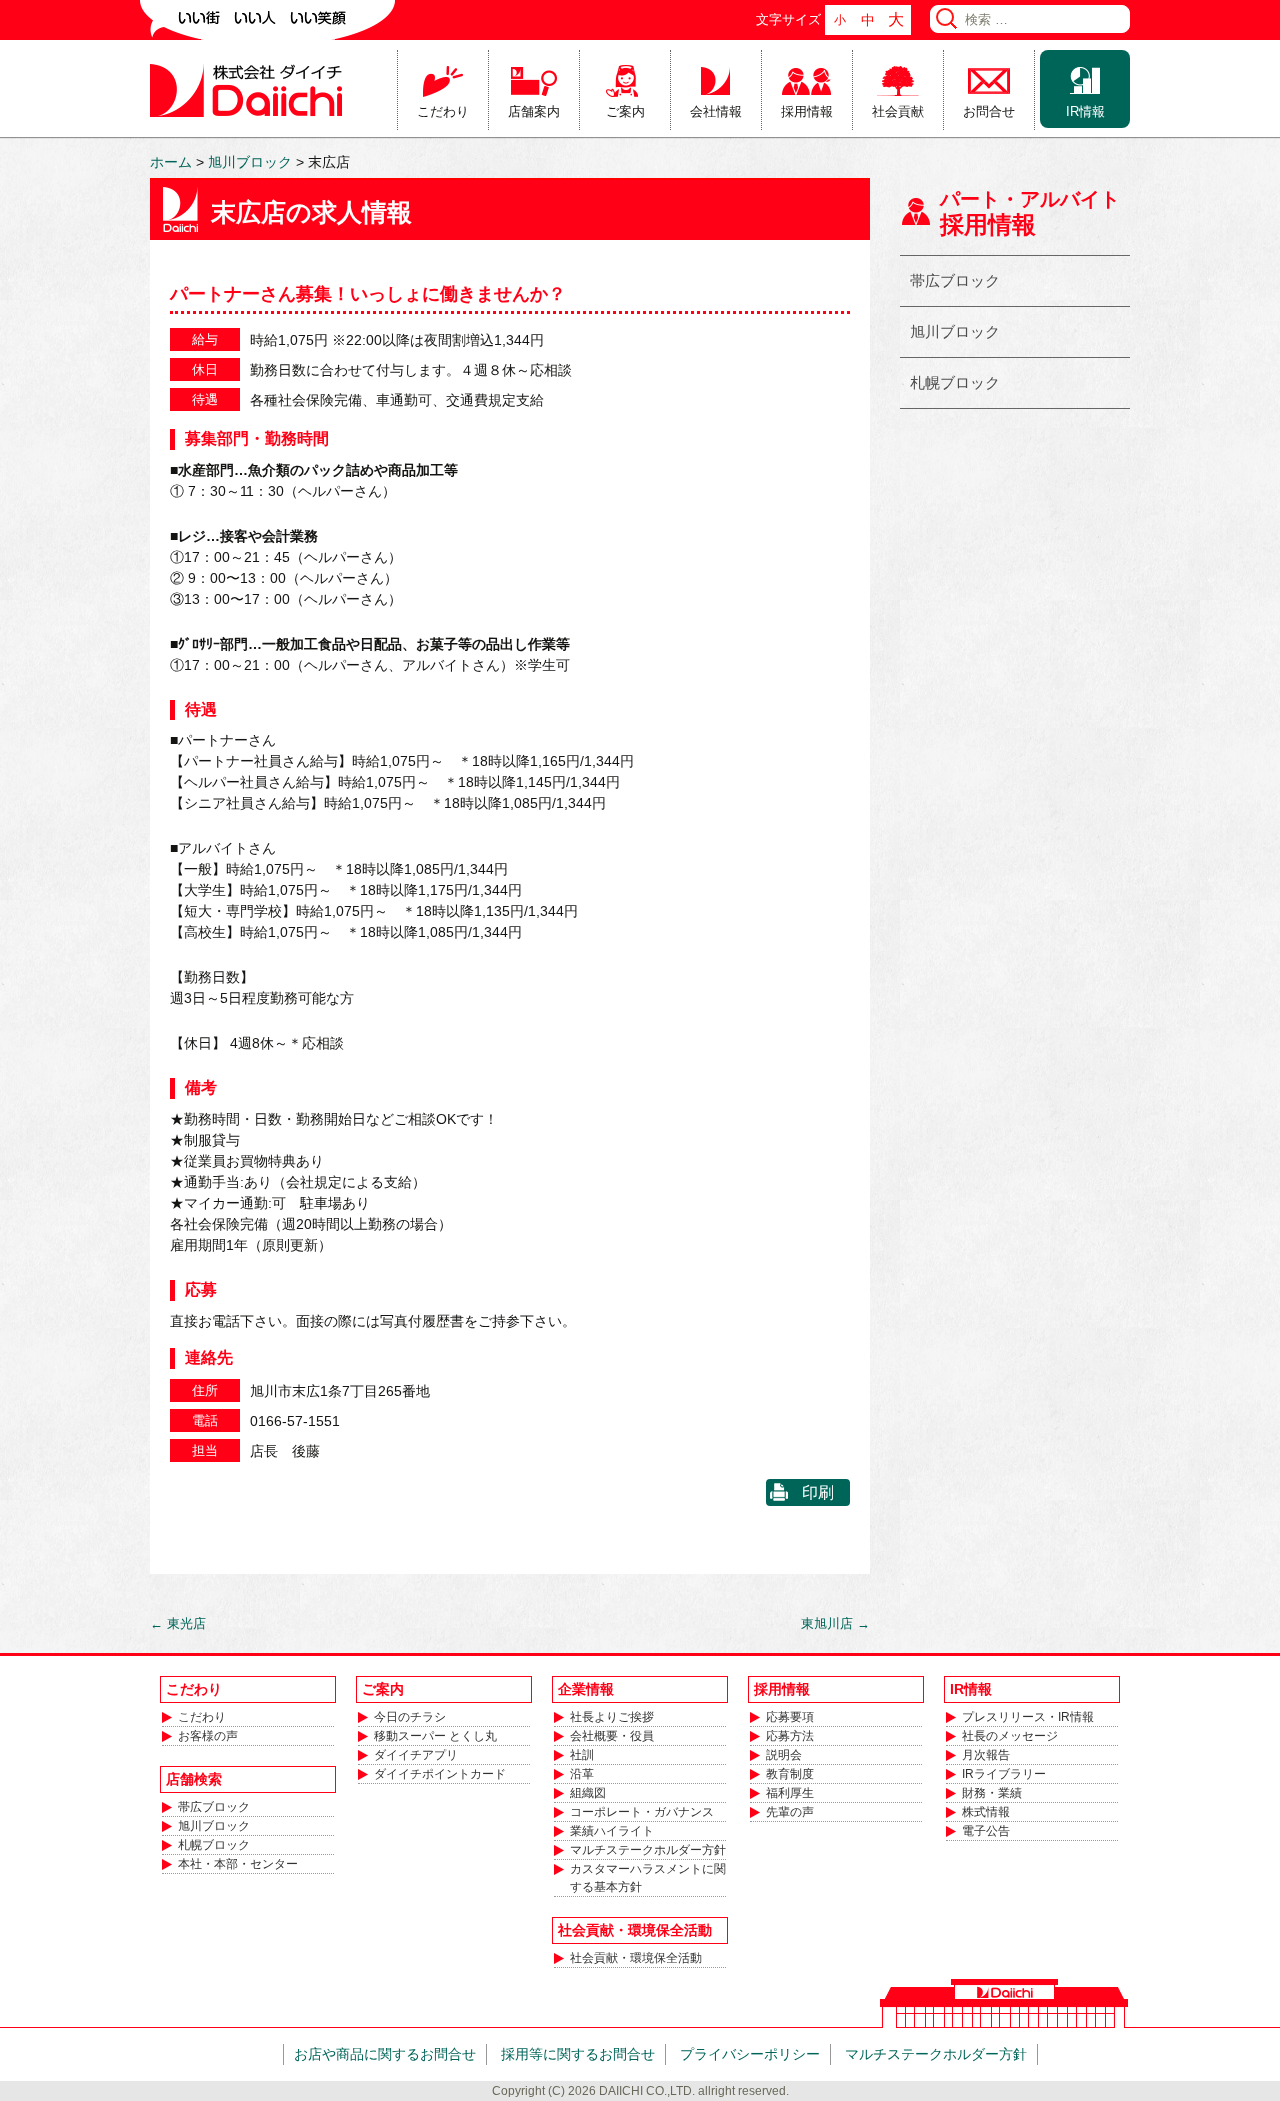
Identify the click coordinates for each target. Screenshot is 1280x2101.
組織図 (588, 1793)
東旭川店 (835, 1623)
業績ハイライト (612, 1831)
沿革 (582, 1774)
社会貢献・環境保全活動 (636, 1958)
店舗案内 (534, 111)
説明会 (784, 1755)
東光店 (178, 1623)
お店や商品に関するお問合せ (385, 2054)
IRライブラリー (1004, 1774)
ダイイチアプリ (416, 1755)
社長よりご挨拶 (612, 1717)
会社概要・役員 (612, 1736)
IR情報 (1085, 111)
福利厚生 (790, 1793)
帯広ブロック (955, 280)
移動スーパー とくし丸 (435, 1736)
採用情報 (807, 111)
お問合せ (989, 111)
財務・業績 (992, 1793)
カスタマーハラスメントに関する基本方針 (648, 1878)
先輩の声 (790, 1812)
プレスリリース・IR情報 (1028, 1717)
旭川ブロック (955, 331)
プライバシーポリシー (750, 2054)
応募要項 (790, 1717)
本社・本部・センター (238, 1864)
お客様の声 (208, 1736)
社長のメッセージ (1010, 1736)
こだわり (443, 111)
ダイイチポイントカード (440, 1774)
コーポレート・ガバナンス (642, 1812)
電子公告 (986, 1831)
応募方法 (790, 1736)
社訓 (582, 1755)
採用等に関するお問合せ (578, 2054)
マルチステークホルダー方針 (648, 1850)
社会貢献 (898, 111)
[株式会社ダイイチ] (250, 89)
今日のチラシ (410, 1717)
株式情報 (986, 1812)
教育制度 (790, 1774)
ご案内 (625, 111)
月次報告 (986, 1755)
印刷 (818, 1492)
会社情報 (716, 111)
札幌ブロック (955, 382)
